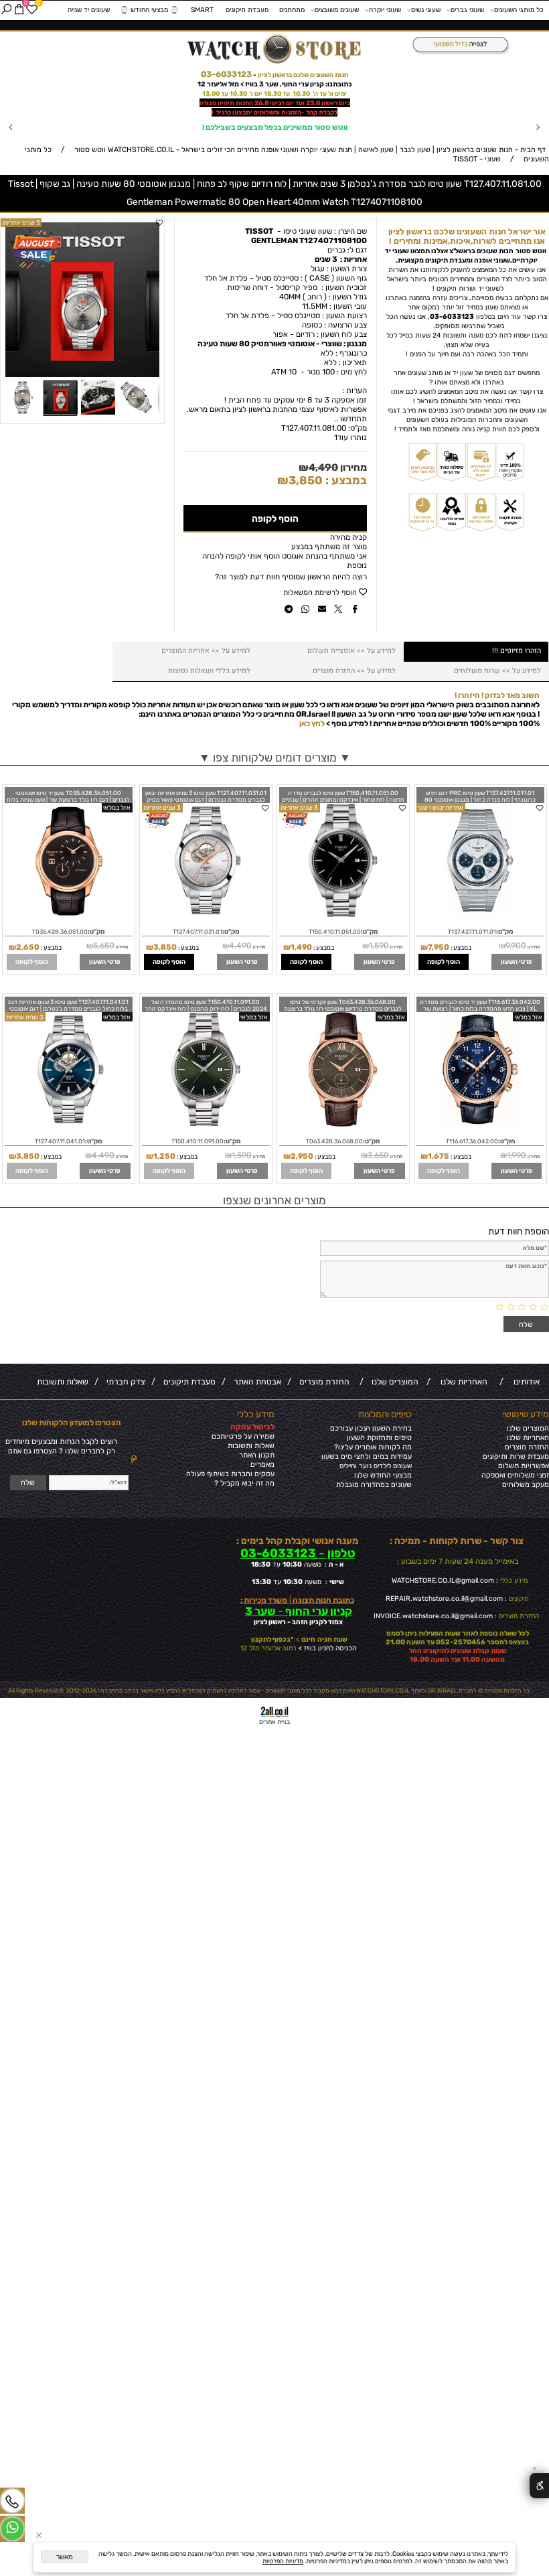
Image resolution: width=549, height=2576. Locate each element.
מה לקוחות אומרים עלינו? (373, 1447)
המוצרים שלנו (393, 1382)
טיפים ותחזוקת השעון (379, 1438)
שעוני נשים (426, 10)
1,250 (164, 1156)
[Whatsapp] (12, 2529)
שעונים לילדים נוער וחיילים (376, 1466)
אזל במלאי (117, 807)
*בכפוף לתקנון (272, 1639)
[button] (151, 231)
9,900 (516, 946)
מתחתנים (292, 10)
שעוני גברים (467, 10)
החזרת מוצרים (322, 1382)
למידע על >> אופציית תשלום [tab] (351, 651)
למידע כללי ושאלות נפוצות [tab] (209, 671)
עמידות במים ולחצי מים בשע (369, 1456)
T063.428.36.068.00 (334, 1141)
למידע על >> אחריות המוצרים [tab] (206, 651)
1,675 (439, 1156)
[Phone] (12, 2501)
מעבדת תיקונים (247, 10)
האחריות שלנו (462, 1382)
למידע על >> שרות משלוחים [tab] (497, 671)
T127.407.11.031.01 (198, 932)
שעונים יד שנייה (89, 10)
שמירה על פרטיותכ (245, 1436)
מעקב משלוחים (526, 1485)
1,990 (517, 1155)
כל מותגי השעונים (519, 10)
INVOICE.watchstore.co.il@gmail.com (433, 1616)
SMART (202, 10)
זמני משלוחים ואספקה (515, 1475)
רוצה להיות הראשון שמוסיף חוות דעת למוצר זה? (291, 577)
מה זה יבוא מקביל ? (244, 1483)
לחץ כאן (312, 723)
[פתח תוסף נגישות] (539, 2486)
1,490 (301, 947)
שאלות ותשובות (63, 1382)
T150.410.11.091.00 (198, 1141)
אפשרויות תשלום (524, 1466)
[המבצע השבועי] (458, 45)
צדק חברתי (124, 1382)
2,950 (302, 1156)
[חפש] (6, 10)
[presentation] (11, 128)
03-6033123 (226, 74)
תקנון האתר (257, 1455)
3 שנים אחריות (299, 807)
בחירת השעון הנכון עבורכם (371, 1428)
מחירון (352, 468)
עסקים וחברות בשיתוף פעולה (230, 1474)
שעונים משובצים (337, 10)
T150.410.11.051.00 (335, 932)
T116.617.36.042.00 (472, 1141)
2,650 (28, 947)
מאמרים (262, 1464)
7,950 (439, 947)
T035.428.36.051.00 (60, 932)
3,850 (306, 480)
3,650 (378, 1155)
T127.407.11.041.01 (60, 1141)
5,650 (104, 946)
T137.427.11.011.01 (472, 932)
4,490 (323, 468)
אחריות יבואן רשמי (441, 807)
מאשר (65, 2557)
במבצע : (345, 480)
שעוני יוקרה (385, 10)
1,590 (379, 946)
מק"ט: (358, 428)
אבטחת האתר (255, 1382)
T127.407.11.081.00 (314, 428)
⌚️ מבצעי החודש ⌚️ (149, 10)
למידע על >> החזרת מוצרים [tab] (354, 671)
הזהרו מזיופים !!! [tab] (517, 651)
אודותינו (525, 1382)
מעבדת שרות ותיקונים (516, 1456)
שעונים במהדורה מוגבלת (374, 1485)
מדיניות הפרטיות (283, 2561)
